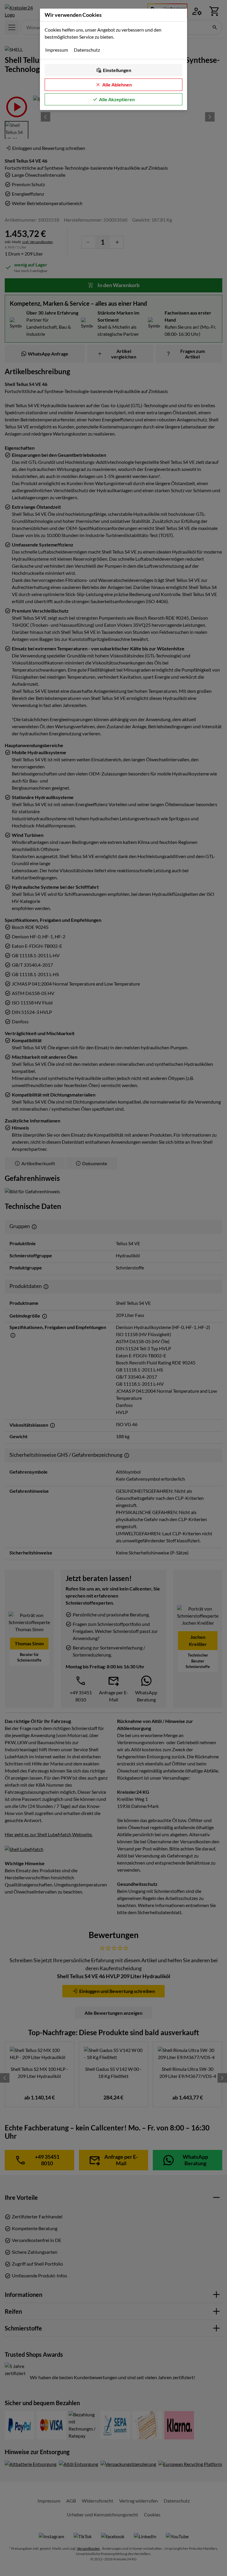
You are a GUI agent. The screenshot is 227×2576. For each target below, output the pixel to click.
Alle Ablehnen (117, 85)
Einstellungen (117, 70)
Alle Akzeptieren (117, 99)
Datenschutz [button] (87, 50)
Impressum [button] (57, 50)
